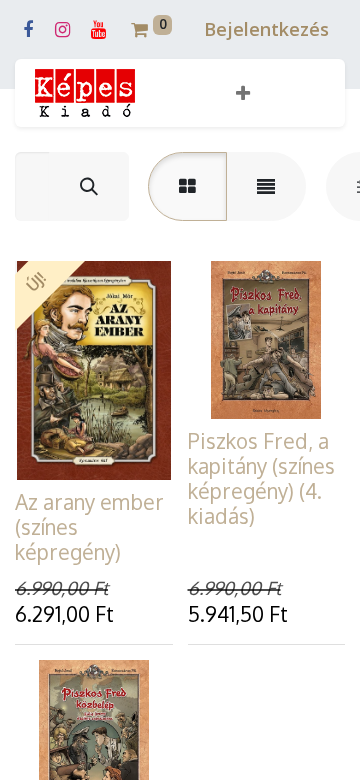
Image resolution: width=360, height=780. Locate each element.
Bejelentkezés (266, 29)
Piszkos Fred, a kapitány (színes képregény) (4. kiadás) (261, 478)
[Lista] (266, 186)
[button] (243, 93)
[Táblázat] (187, 186)
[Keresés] (89, 186)
